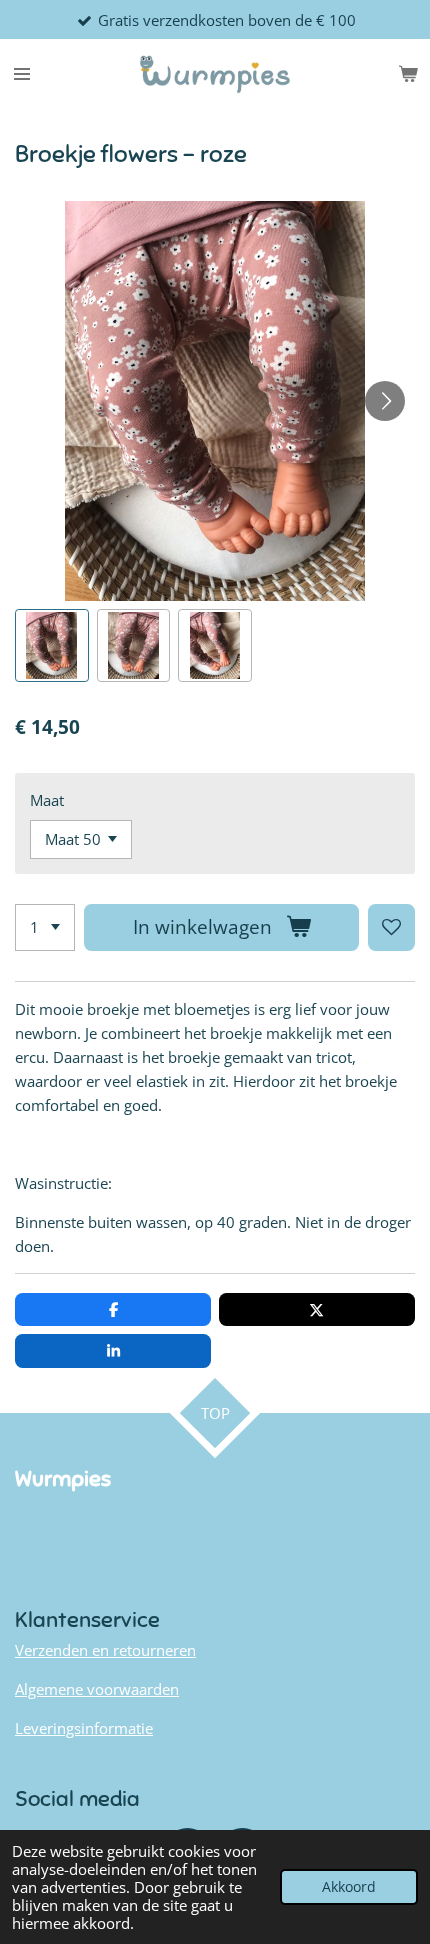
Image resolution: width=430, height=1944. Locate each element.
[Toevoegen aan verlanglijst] (391, 927)
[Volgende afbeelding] (385, 401)
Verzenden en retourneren (105, 1650)
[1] (45, 927)
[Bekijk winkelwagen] (408, 74)
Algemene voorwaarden (97, 1689)
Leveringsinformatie (84, 1728)
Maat (47, 800)
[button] (52, 646)
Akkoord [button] (349, 1887)
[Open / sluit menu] (22, 74)
